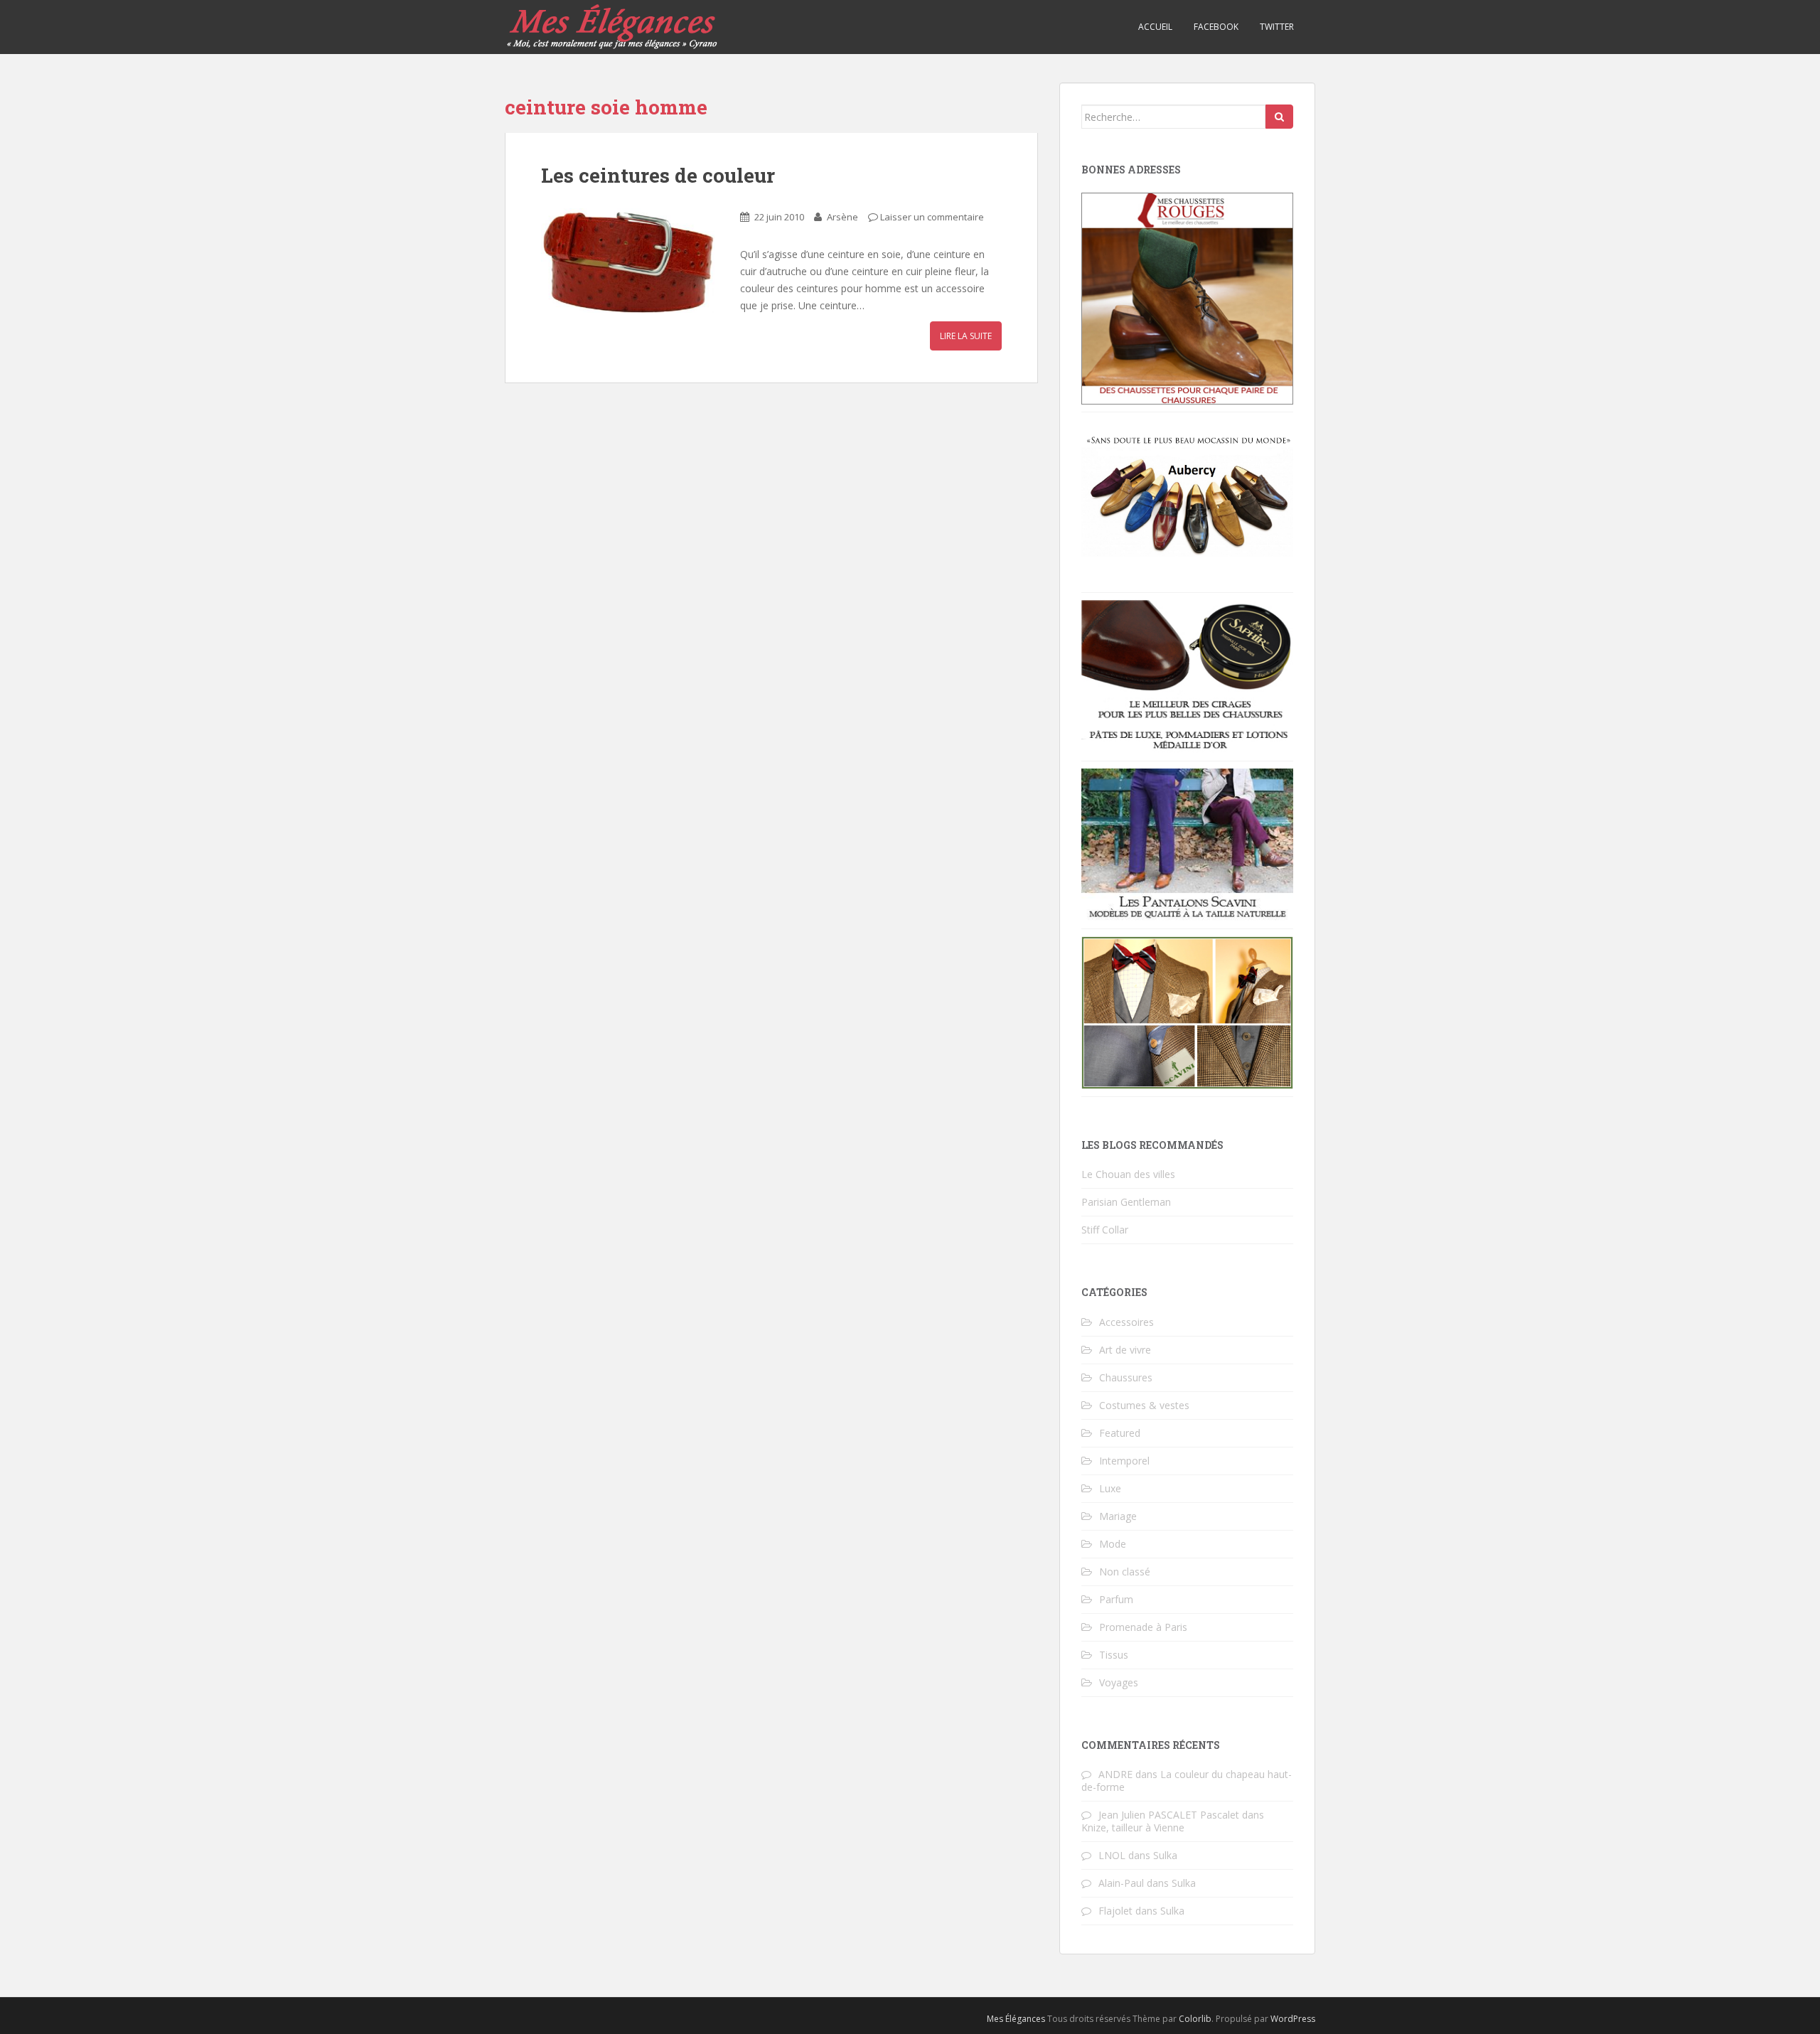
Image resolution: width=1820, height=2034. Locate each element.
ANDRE (1115, 1774)
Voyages (1119, 1682)
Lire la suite (966, 336)
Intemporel (1124, 1461)
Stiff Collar (1105, 1230)
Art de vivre (1125, 1350)
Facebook (1216, 27)
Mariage (1118, 1516)
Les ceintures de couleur (658, 175)
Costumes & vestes (1144, 1405)
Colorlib (1195, 2019)
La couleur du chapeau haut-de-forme (1187, 1781)
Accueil (1155, 27)
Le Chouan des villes (1128, 1174)
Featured (1120, 1433)
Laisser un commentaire (932, 217)
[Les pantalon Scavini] (1187, 844)
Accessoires (1126, 1322)
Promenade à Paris (1143, 1627)
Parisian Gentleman (1126, 1202)
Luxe (1110, 1488)
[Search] (1279, 117)
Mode (1113, 1544)
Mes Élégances (1016, 2019)
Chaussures (1126, 1377)
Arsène (842, 217)
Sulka (1165, 1855)
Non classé (1125, 1572)
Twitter (1277, 27)
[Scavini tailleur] (1187, 1011)
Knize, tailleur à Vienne (1133, 1827)
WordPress (1293, 2019)
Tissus (1114, 1655)
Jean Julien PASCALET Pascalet (1169, 1815)
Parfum (1116, 1599)
